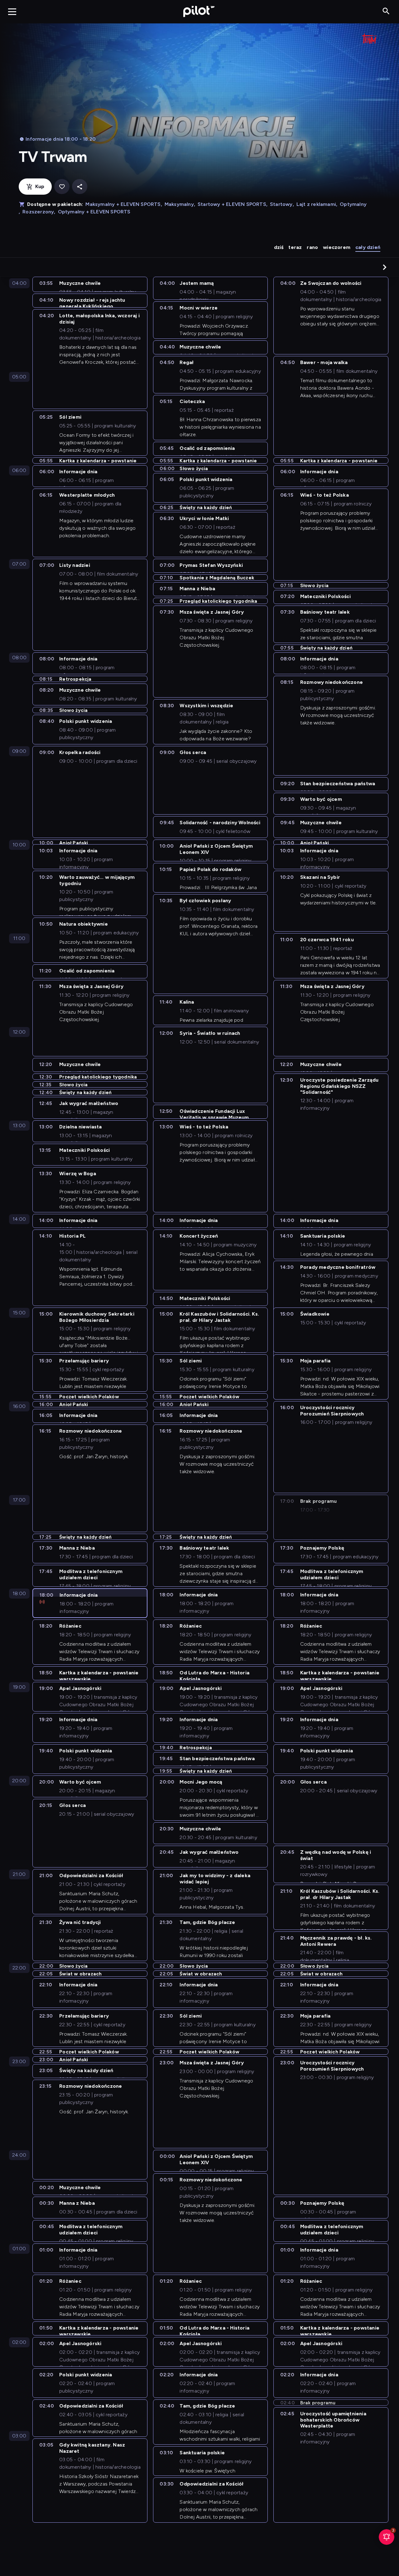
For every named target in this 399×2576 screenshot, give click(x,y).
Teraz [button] (295, 247)
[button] (385, 267)
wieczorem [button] (337, 247)
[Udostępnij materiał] (80, 187)
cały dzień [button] (368, 247)
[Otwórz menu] (12, 12)
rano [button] (312, 247)
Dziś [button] (279, 247)
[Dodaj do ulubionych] (62, 187)
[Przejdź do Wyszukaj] (386, 11)
